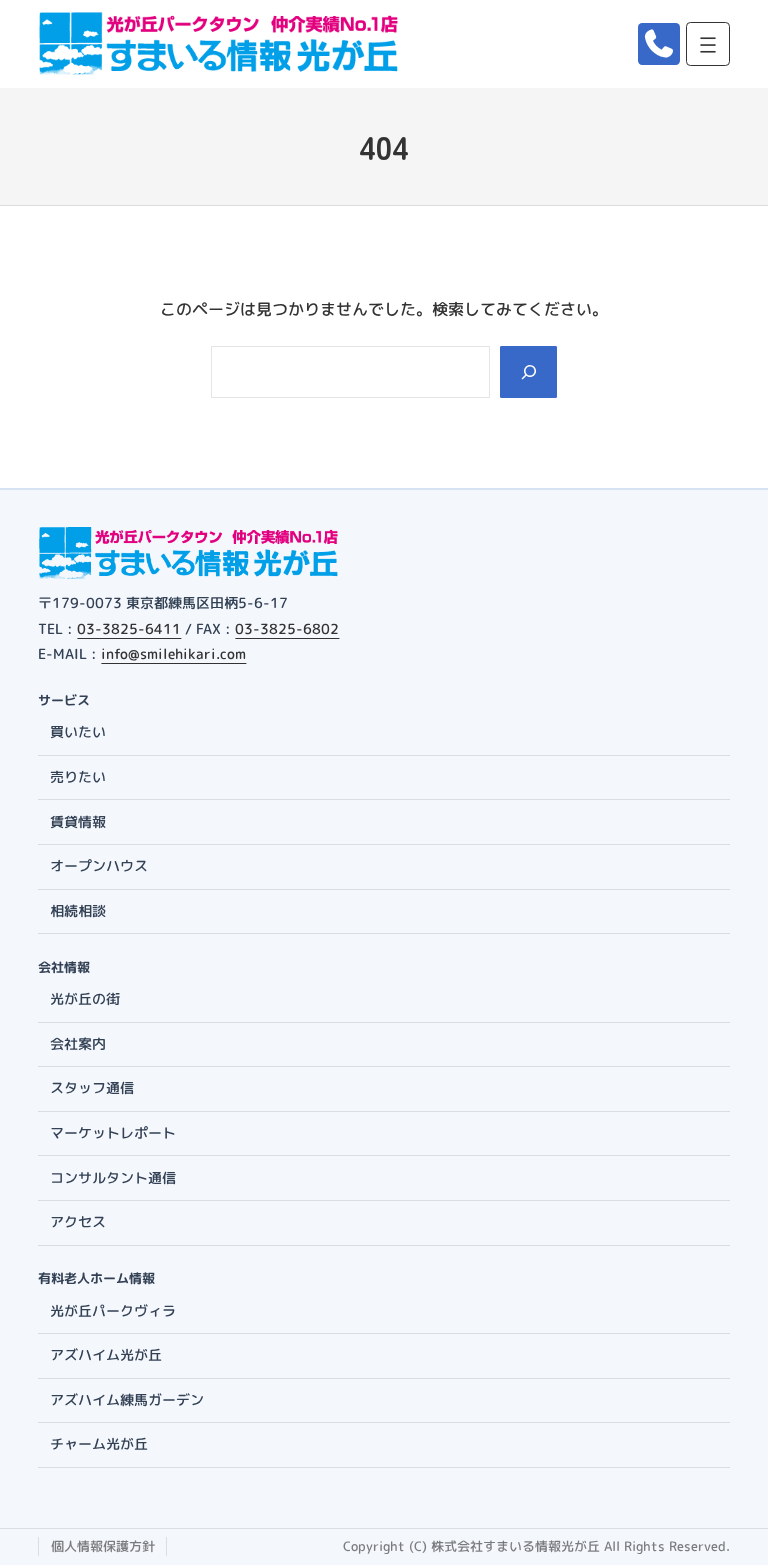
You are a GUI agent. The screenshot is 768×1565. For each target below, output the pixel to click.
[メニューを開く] (708, 44)
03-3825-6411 (129, 629)
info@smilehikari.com (173, 654)
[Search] (528, 372)
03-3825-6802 (287, 629)
